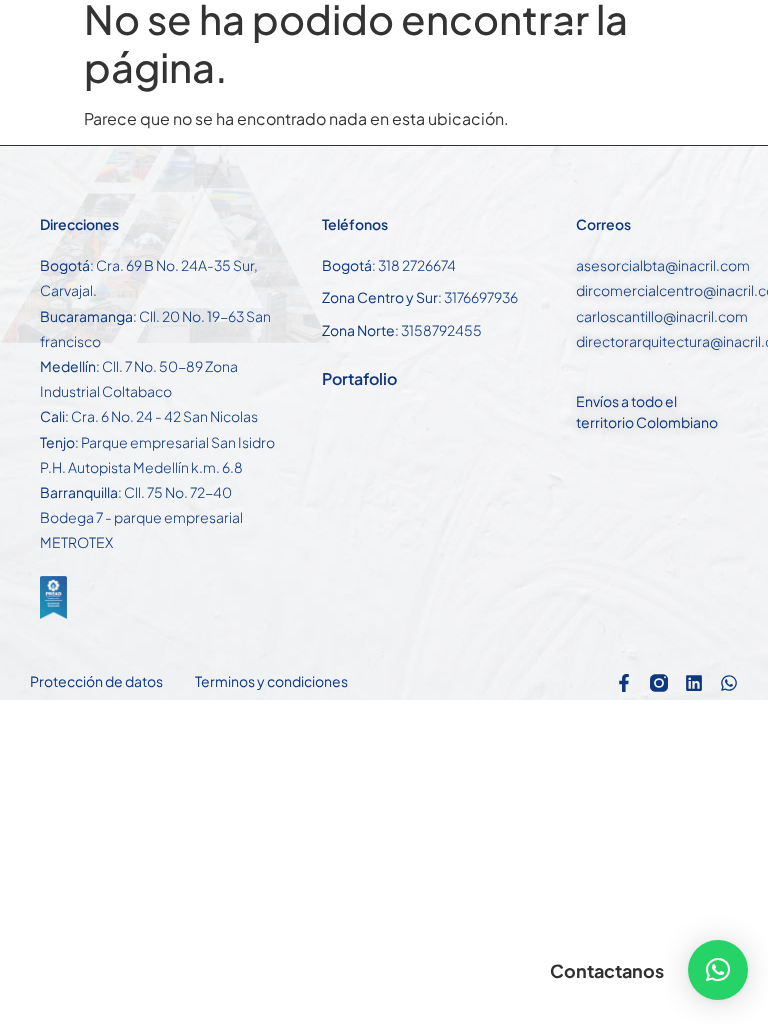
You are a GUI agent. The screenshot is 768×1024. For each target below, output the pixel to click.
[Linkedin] (694, 683)
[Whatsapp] (729, 683)
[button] (718, 970)
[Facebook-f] (624, 683)
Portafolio (359, 378)
